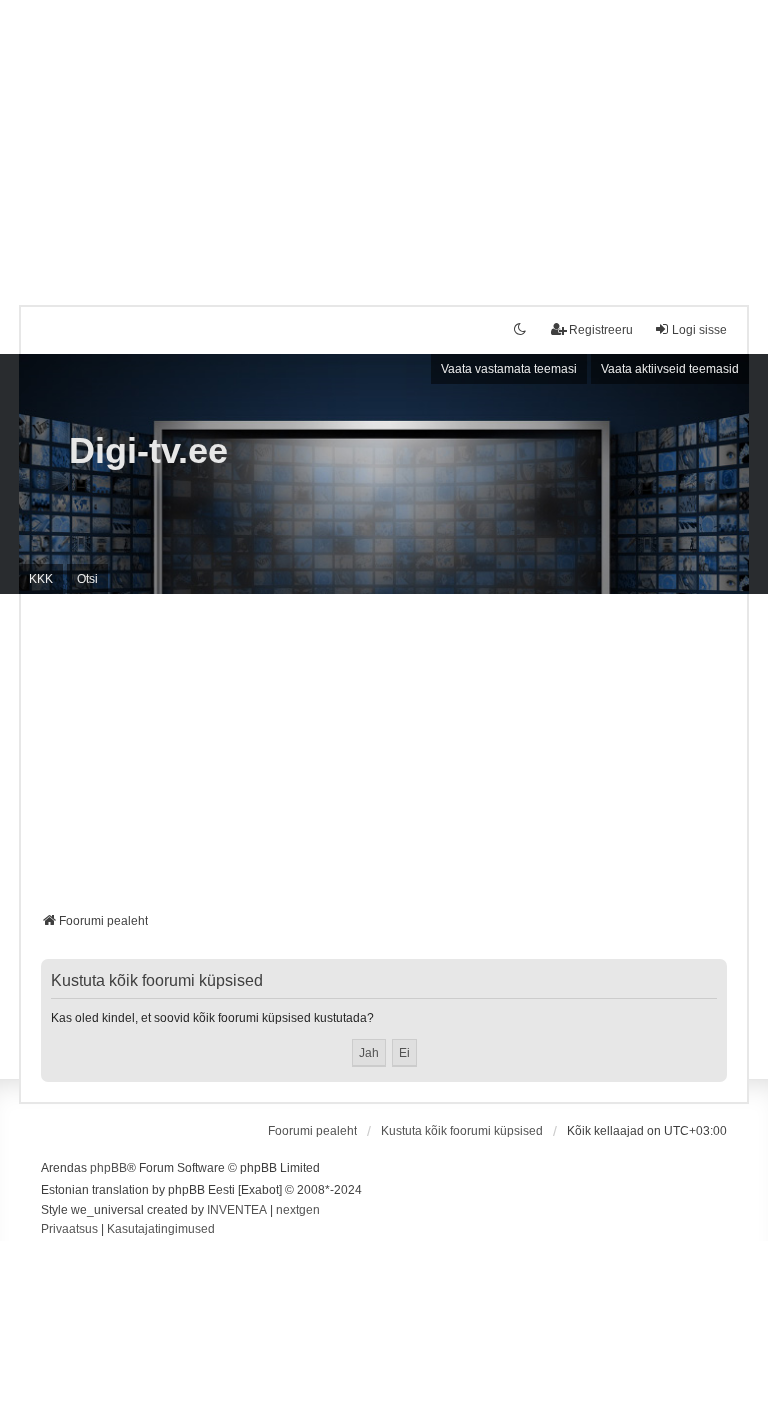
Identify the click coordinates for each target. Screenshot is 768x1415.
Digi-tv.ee (148, 450)
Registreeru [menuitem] (601, 330)
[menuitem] (69, 1230)
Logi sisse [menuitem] (699, 330)
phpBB (108, 1168)
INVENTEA (237, 1210)
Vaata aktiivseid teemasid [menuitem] (670, 369)
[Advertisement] (384, 140)
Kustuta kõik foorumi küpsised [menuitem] (462, 1131)
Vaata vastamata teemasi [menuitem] (509, 369)
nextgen (298, 1210)
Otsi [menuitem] (87, 579)
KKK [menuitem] (41, 579)
